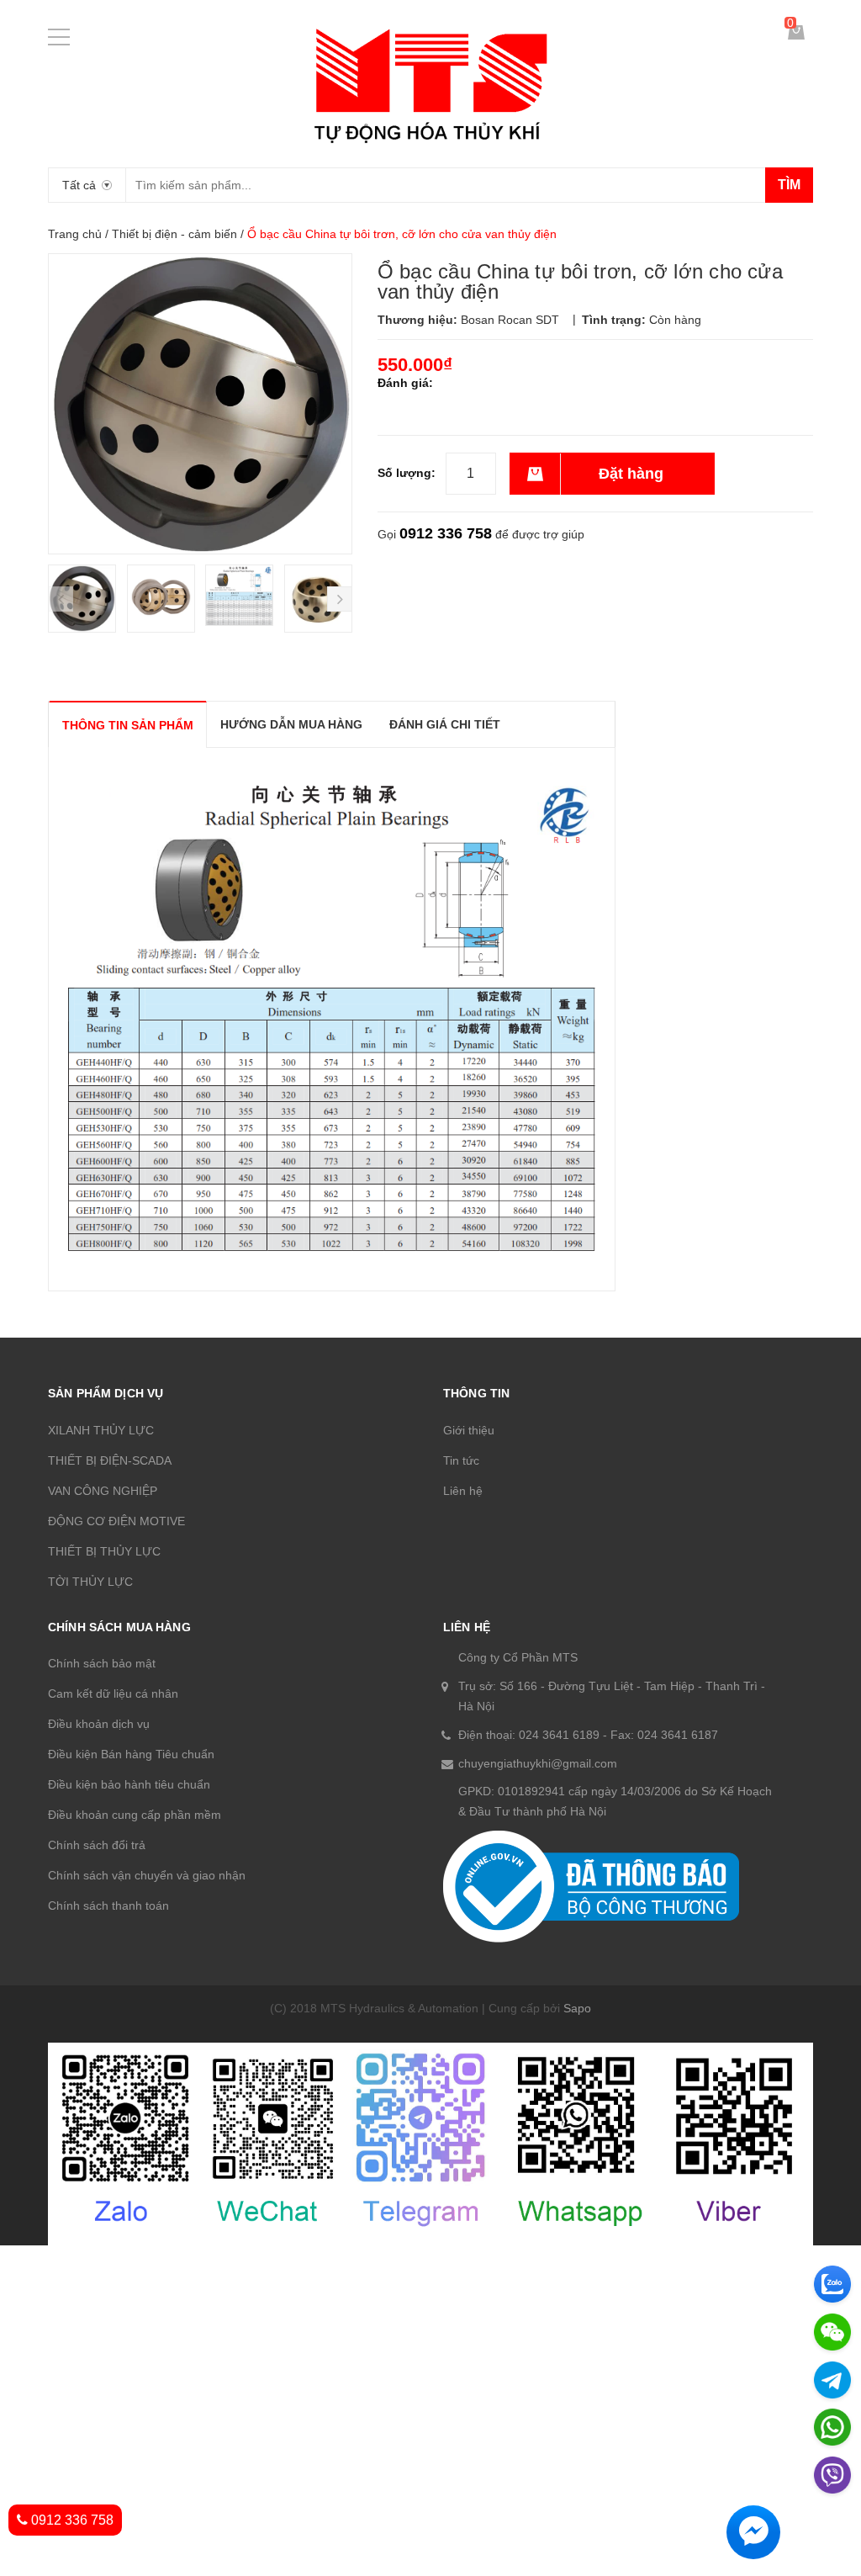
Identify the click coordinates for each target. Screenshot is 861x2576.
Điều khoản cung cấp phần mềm (135, 1815)
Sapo (577, 2008)
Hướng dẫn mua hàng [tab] (291, 724)
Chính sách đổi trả (97, 1845)
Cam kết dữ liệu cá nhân (113, 1693)
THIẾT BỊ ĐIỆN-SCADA (110, 1460)
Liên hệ (463, 1491)
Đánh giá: (405, 383)
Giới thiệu (469, 1430)
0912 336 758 (446, 533)
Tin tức (461, 1460)
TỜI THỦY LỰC (90, 1582)
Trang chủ (75, 234)
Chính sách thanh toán (108, 1905)
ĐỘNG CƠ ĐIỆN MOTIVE (116, 1521)
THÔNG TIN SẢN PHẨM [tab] (128, 725)
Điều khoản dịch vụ (99, 1724)
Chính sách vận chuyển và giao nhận (147, 1875)
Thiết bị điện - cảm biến (174, 234)
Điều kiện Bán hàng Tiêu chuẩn (131, 1754)
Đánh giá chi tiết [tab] (445, 724)
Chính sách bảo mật (102, 1663)
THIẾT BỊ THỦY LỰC (104, 1551)
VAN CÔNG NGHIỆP (103, 1491)
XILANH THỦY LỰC (101, 1430)
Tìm (789, 185)
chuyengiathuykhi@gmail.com (538, 1763)
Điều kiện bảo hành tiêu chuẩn (129, 1784)
